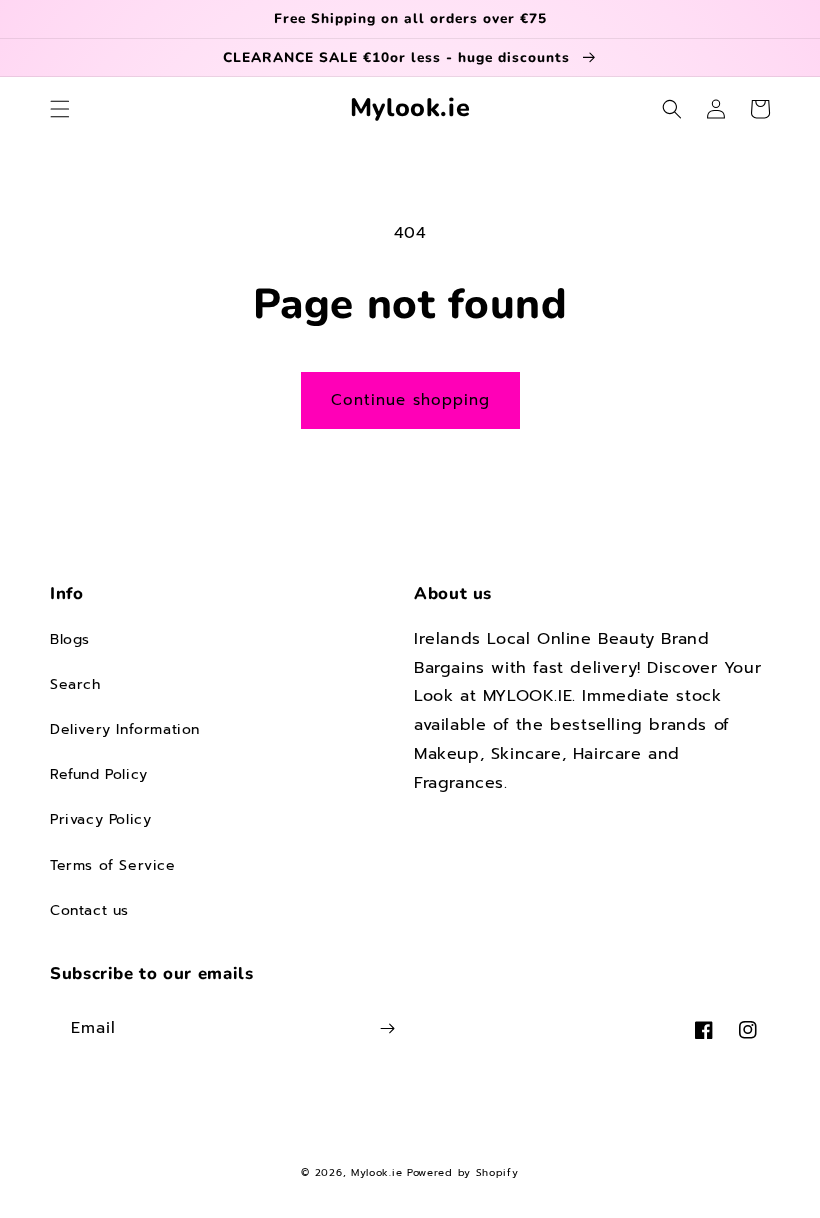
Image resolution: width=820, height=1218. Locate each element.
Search (75, 684)
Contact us (89, 910)
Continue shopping (410, 400)
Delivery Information (125, 729)
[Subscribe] (387, 1028)
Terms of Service (113, 865)
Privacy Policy (100, 819)
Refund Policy (99, 774)
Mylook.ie (376, 1172)
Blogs (70, 639)
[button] (60, 109)
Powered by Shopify (463, 1172)
